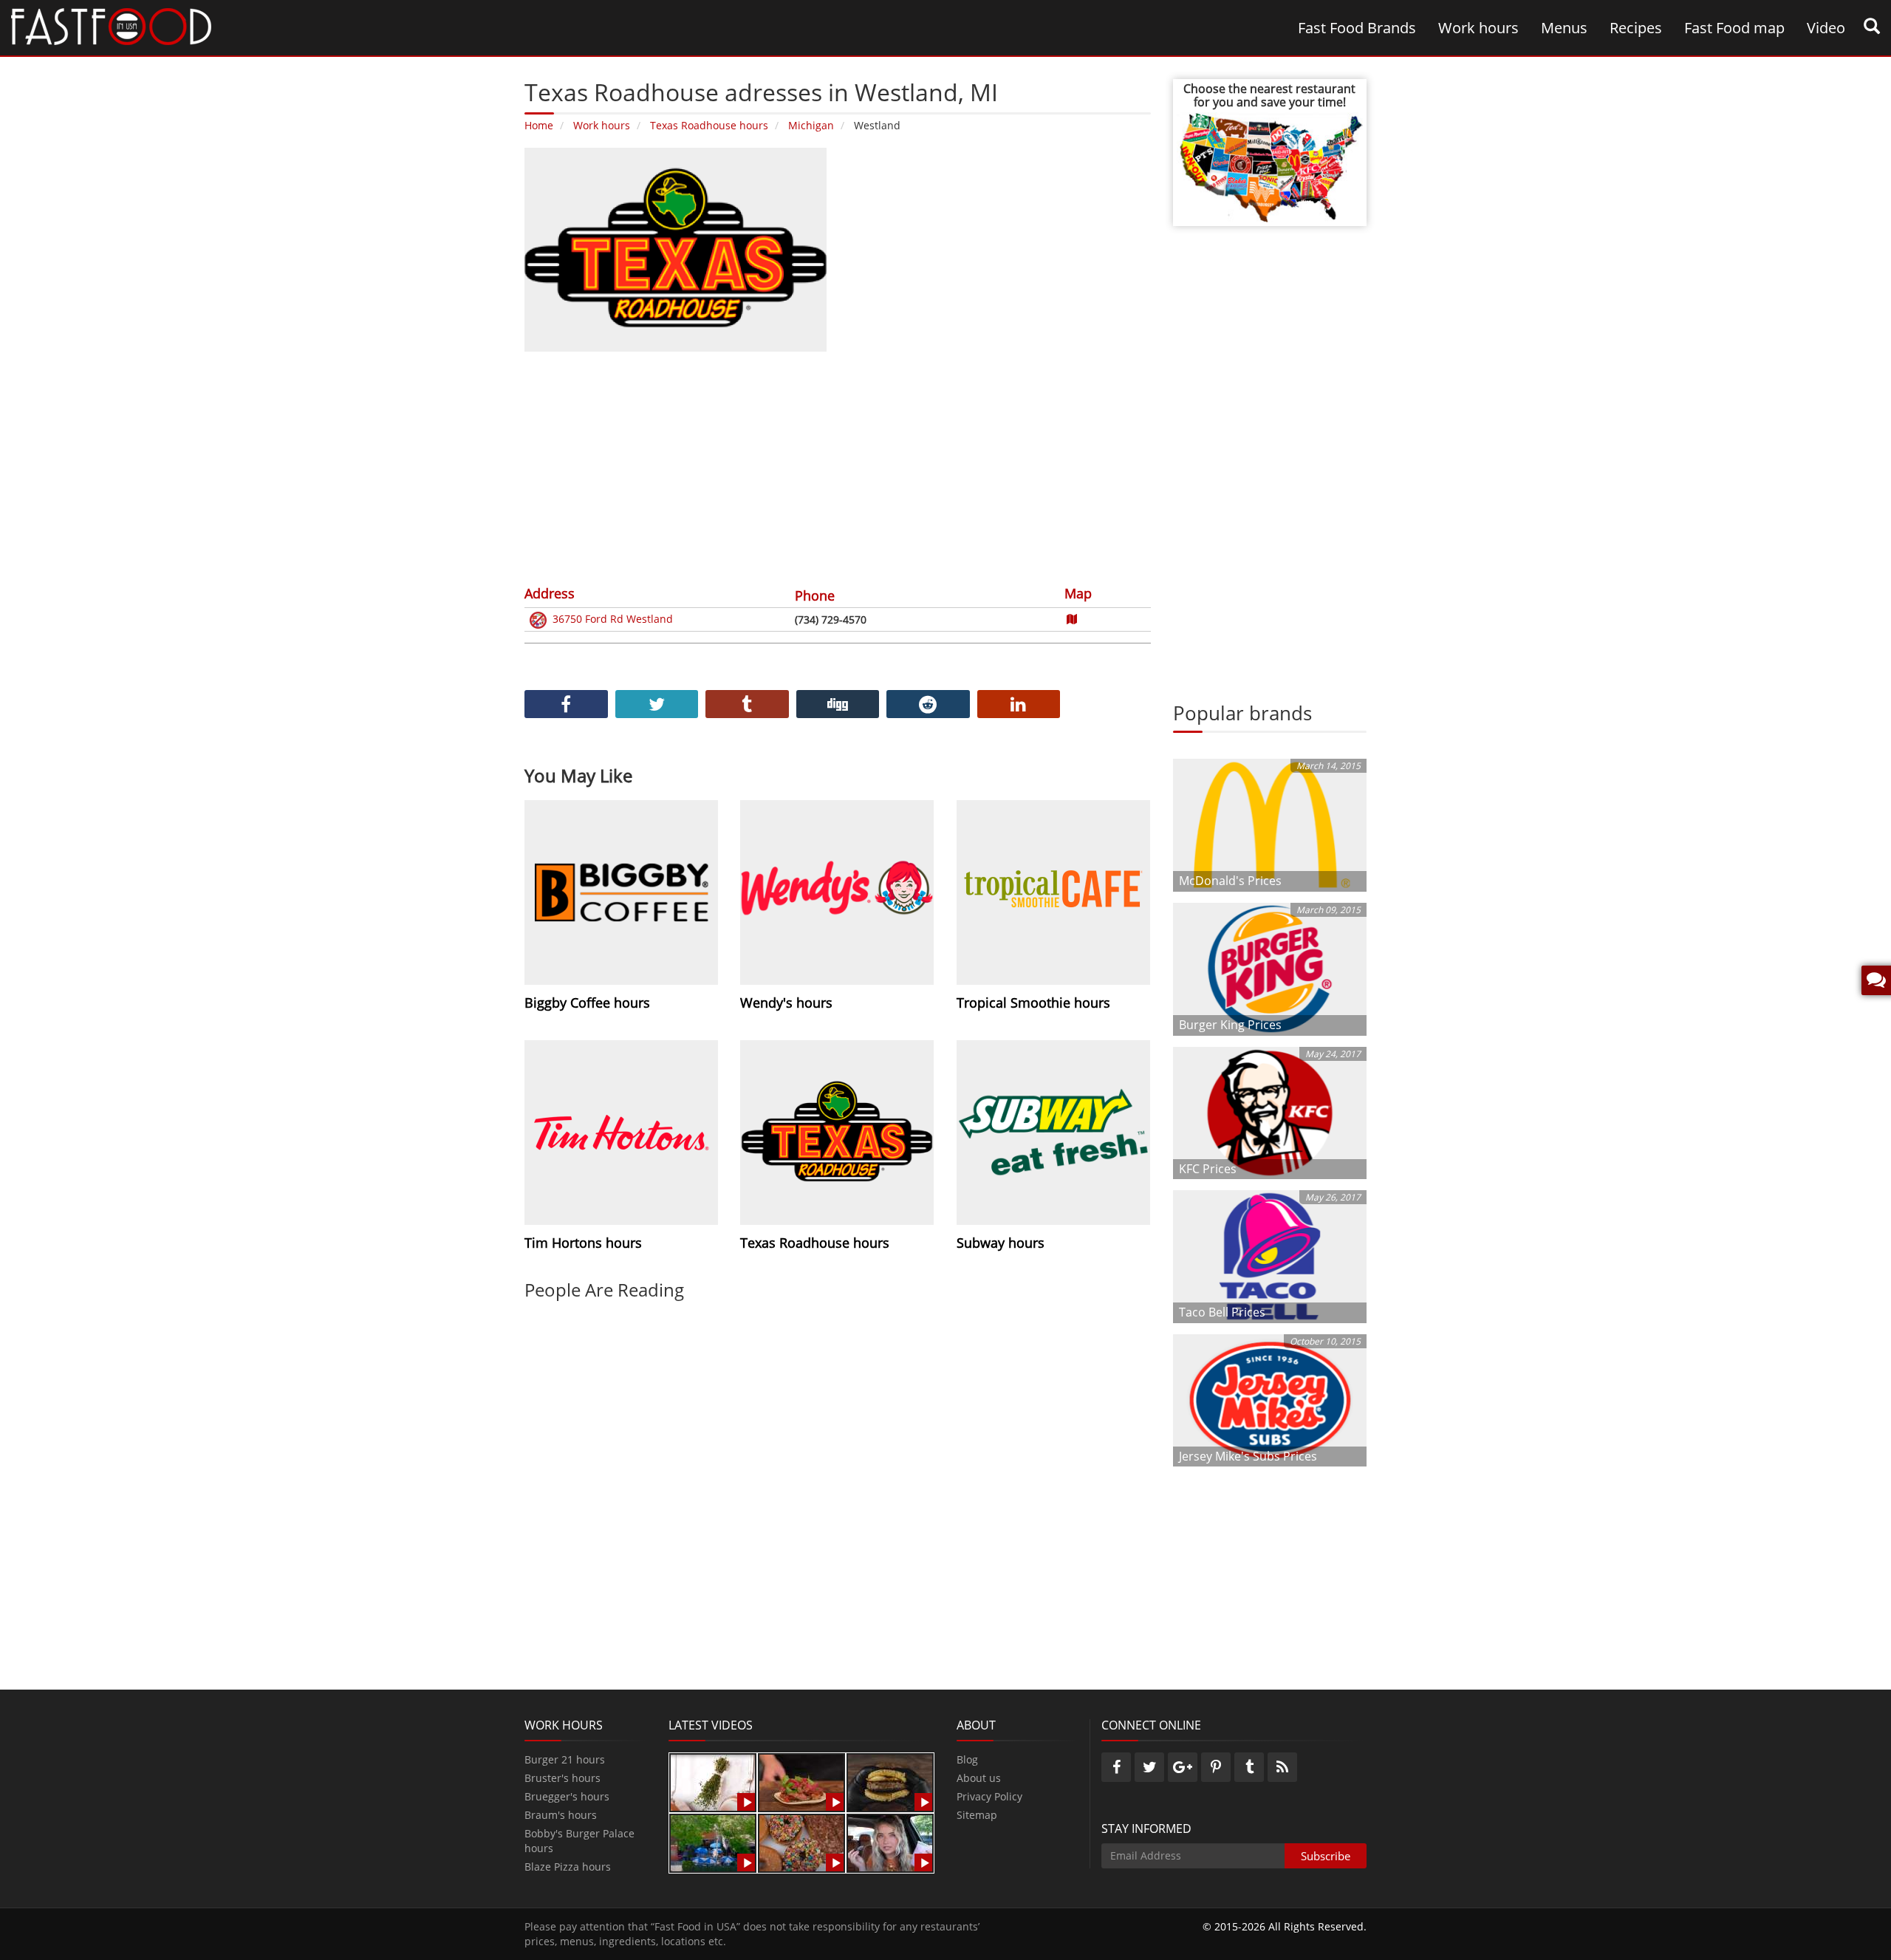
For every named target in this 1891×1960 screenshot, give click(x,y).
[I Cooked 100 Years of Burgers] (890, 1782)
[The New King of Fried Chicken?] (713, 1842)
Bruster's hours (562, 1778)
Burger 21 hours (565, 1759)
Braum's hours (561, 1815)
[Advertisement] (838, 466)
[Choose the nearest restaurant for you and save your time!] (1270, 166)
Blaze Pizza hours (568, 1867)
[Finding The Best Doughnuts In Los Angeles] (801, 1842)
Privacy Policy (989, 1796)
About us (979, 1778)
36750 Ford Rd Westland (613, 619)
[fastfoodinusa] (111, 25)
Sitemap (977, 1815)
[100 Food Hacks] (713, 1782)
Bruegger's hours (567, 1796)
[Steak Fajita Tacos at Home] (801, 1782)
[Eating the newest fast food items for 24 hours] (890, 1842)
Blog (967, 1759)
